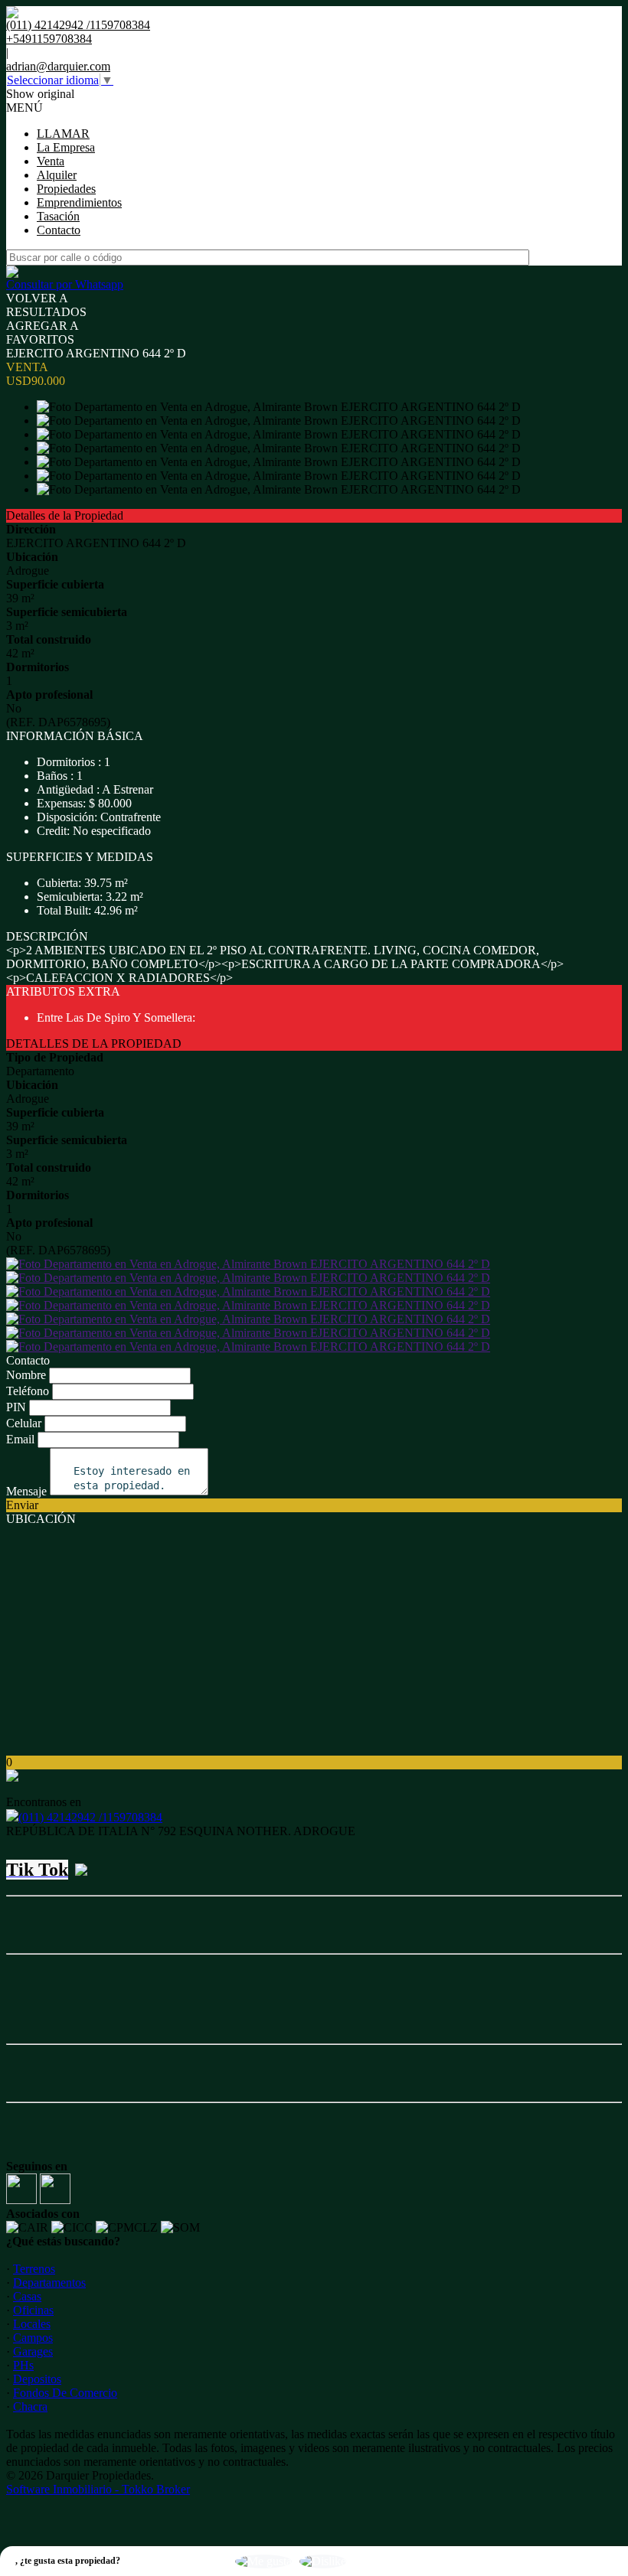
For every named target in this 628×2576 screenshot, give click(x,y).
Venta (51, 161)
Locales (32, 2324)
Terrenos (34, 2269)
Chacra (30, 2406)
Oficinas (33, 2310)
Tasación (58, 216)
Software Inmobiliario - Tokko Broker (98, 2489)
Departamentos (49, 2283)
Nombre (26, 1375)
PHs (23, 2365)
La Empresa (66, 147)
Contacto (59, 230)
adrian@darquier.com (58, 66)
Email (20, 1439)
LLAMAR (63, 134)
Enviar (22, 1505)
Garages (33, 2351)
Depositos (37, 2379)
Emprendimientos (79, 202)
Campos (33, 2338)
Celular (24, 1423)
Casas (27, 2296)
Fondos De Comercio (65, 2393)
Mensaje (26, 1491)
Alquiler (57, 175)
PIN (16, 1407)
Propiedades (66, 189)
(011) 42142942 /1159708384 (90, 1817)
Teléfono (28, 1391)
